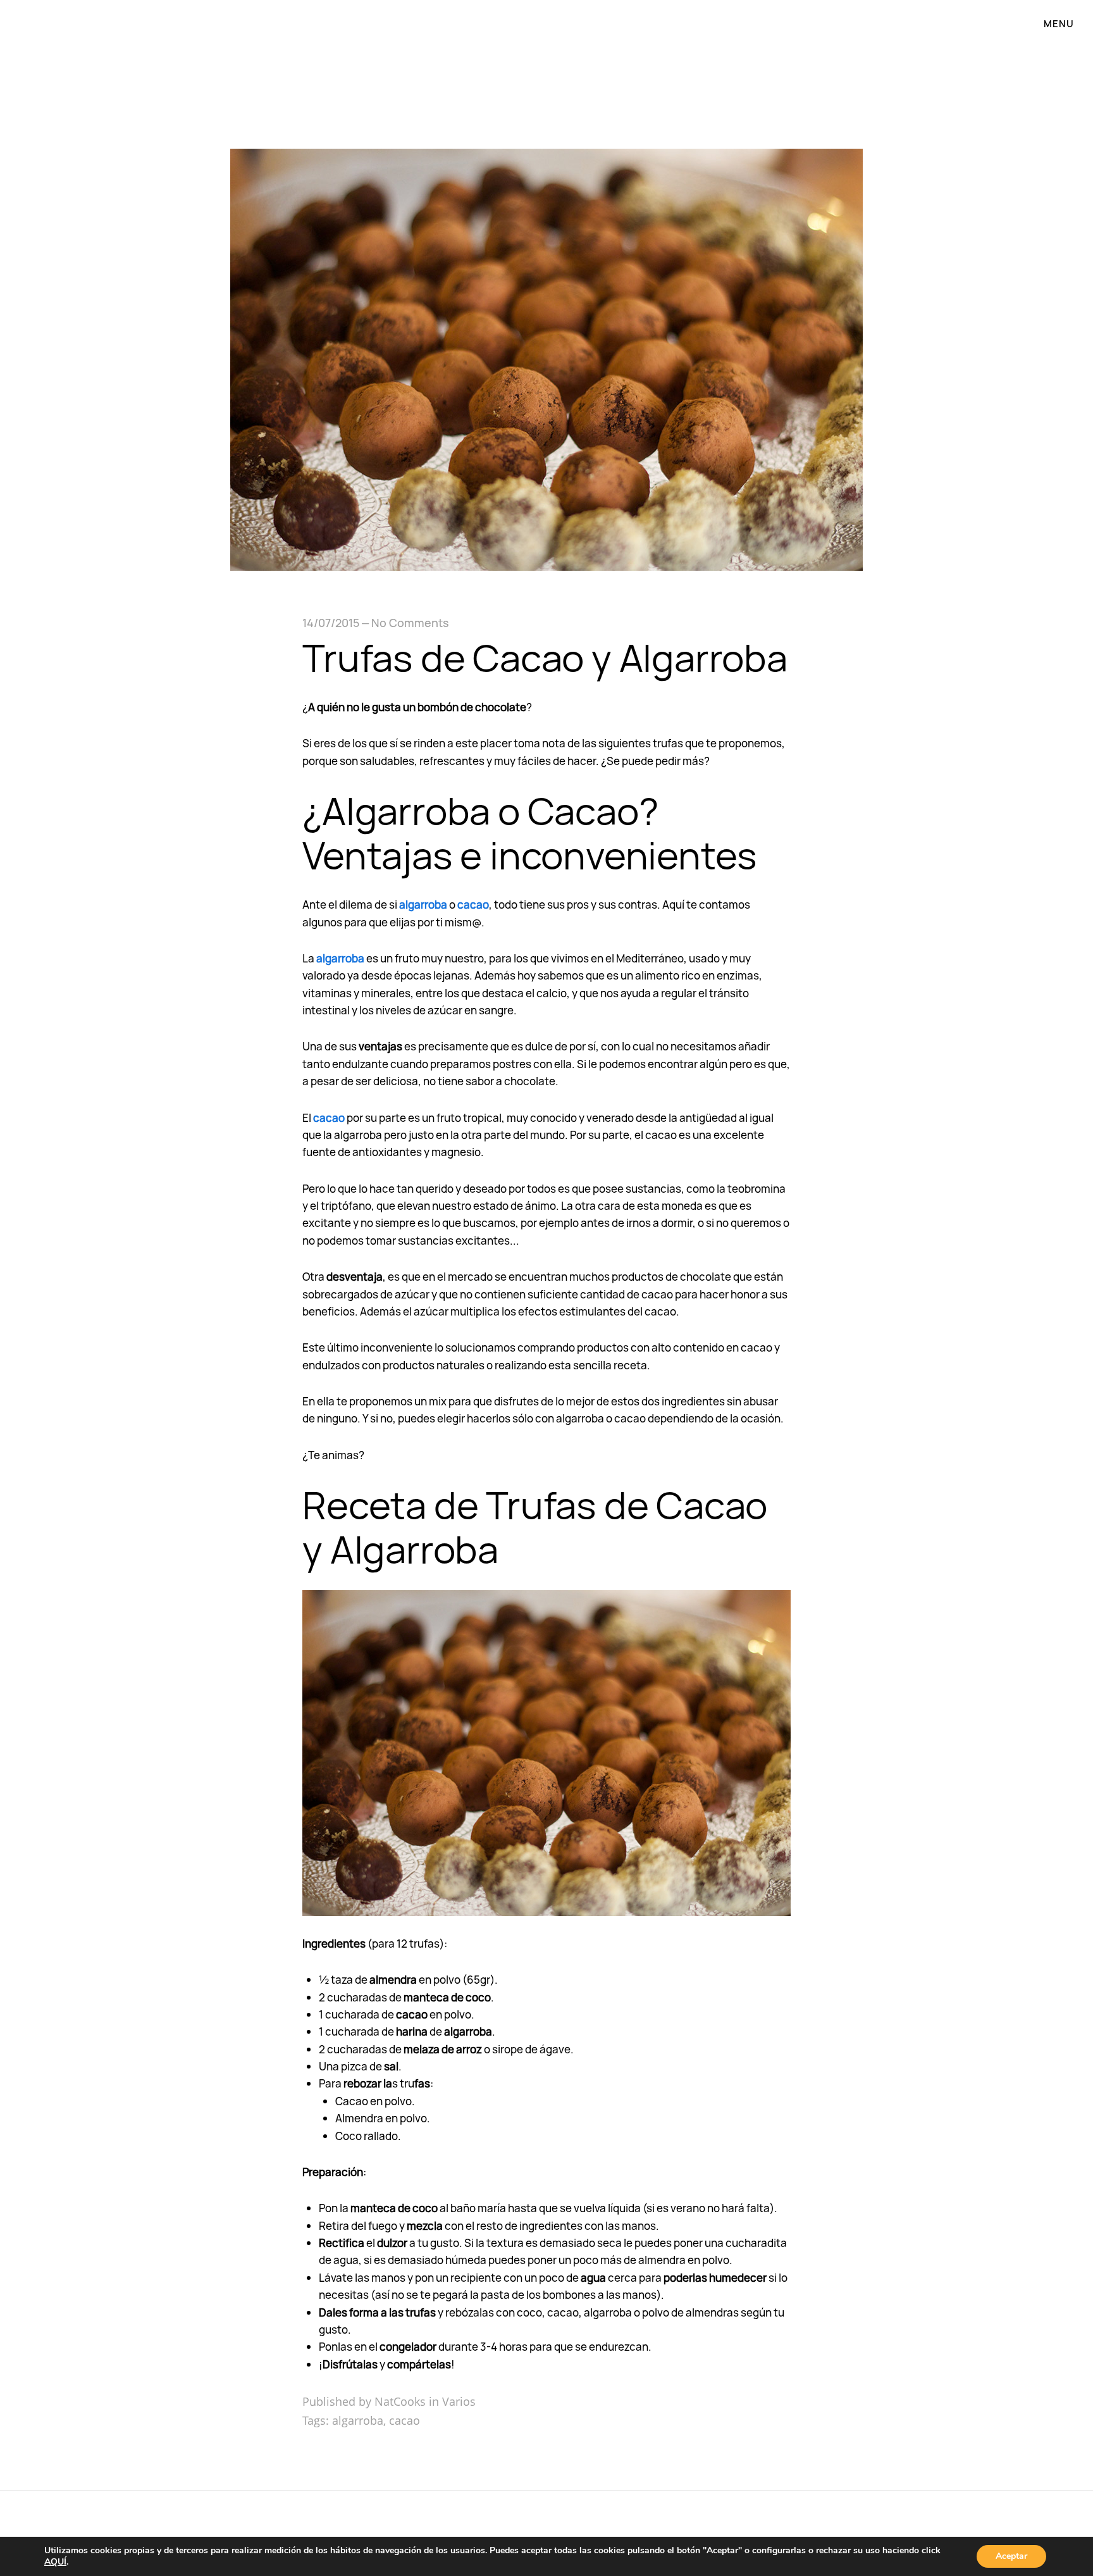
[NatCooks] (546, 46)
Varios (459, 2401)
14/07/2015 (331, 623)
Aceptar (1011, 2556)
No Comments (410, 623)
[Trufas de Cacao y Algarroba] (546, 566)
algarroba (423, 905)
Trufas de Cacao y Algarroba (545, 657)
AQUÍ (55, 2562)
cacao (473, 905)
